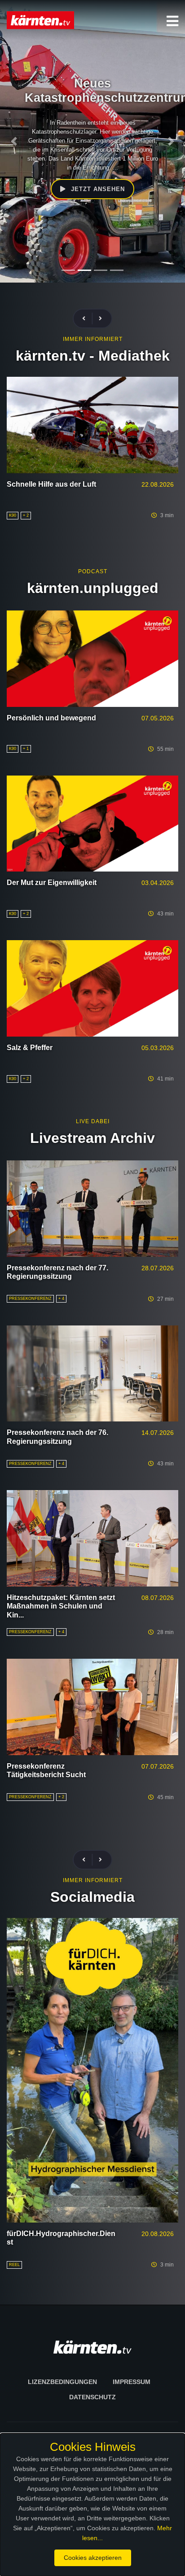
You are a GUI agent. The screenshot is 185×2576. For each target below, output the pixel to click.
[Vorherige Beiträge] (88, 319)
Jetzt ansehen (97, 189)
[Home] (40, 20)
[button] (172, 21)
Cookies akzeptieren (93, 2558)
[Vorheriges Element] (14, 141)
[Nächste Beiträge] (100, 319)
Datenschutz (92, 2397)
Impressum (132, 2382)
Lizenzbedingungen (62, 2382)
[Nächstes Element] (171, 141)
